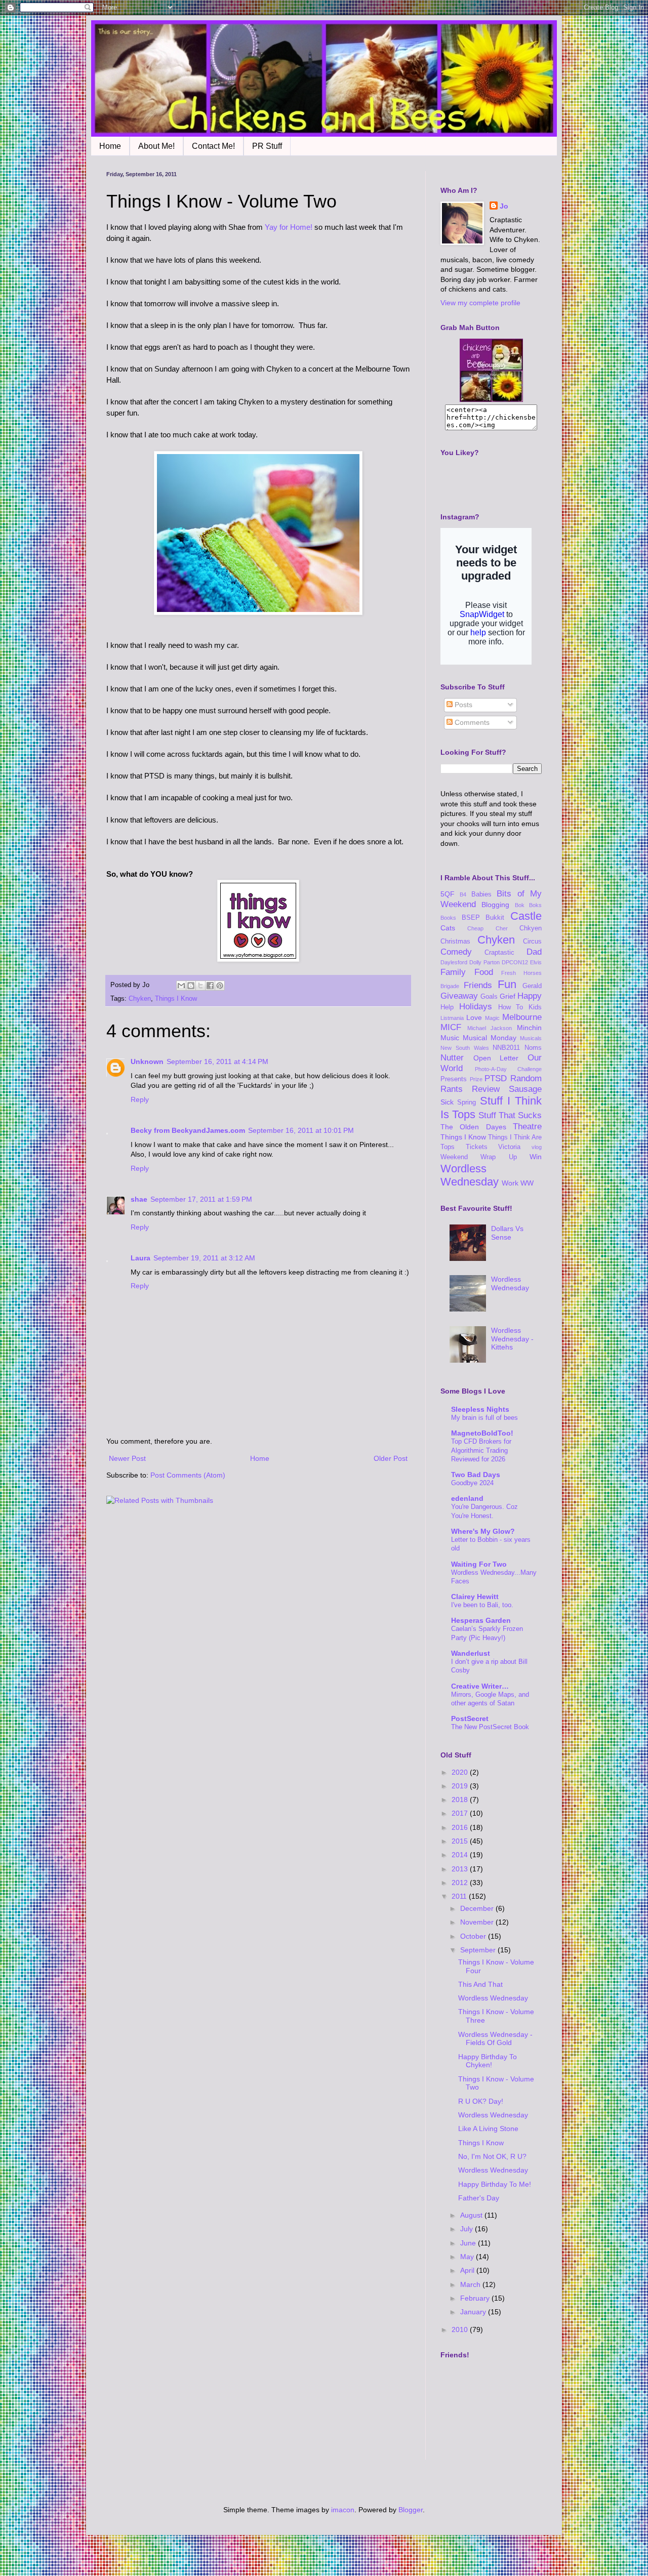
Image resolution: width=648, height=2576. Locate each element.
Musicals (531, 1038)
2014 (461, 1855)
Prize (476, 1079)
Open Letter (496, 1058)
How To (511, 1007)
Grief (508, 996)
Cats (448, 928)
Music (450, 1038)
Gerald (532, 986)
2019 (461, 1786)
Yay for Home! (289, 227)
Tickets (477, 1147)
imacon (343, 2510)
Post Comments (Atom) (188, 1475)
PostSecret (470, 1719)
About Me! (156, 146)
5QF (448, 894)
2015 (461, 1841)
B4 (463, 894)
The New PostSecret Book (490, 1727)
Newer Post (127, 1458)
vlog (537, 1147)
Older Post (391, 1458)
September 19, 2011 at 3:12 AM (204, 1258)
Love (474, 1017)
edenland (467, 1498)
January (474, 2312)
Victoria (509, 1147)
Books (448, 918)
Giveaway (459, 996)
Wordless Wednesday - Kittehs (512, 1339)
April (468, 2270)
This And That (480, 1984)
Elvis (536, 962)
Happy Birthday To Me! (495, 2184)
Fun (507, 984)
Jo (504, 206)
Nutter (452, 1058)
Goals (489, 997)
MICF (451, 1027)
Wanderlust (471, 1653)
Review (486, 1089)
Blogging (495, 905)
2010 (461, 2329)
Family (453, 972)
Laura (140, 1258)
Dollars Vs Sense (507, 1233)
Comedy (456, 952)
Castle (526, 916)
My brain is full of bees (484, 1418)
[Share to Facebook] (210, 986)
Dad (534, 952)
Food (484, 972)
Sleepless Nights (480, 1409)
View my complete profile (480, 303)
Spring (467, 1102)
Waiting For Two (479, 1564)
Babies (481, 894)
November (478, 1922)
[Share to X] (200, 986)
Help (447, 1007)
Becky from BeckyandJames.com (188, 1130)
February (476, 2298)
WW (527, 1183)
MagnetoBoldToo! (482, 1433)
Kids (535, 1007)
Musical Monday (490, 1038)
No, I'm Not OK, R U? (492, 2156)
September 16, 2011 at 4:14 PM (217, 1061)
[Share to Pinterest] (220, 986)
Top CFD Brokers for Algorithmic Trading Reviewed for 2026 (481, 1450)
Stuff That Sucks (510, 1115)
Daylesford (454, 962)
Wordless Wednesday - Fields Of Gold (495, 2039)
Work (510, 1183)
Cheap (475, 928)
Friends (478, 985)
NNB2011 (506, 1048)
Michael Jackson (490, 1028)
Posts (462, 705)
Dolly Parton (484, 962)
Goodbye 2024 (472, 1483)
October (474, 1936)
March (471, 2284)
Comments (471, 722)
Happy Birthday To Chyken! (488, 2061)
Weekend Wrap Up (479, 1157)
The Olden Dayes (473, 1127)
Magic (492, 1018)
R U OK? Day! (481, 2101)
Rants (452, 1089)
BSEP (471, 918)
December (478, 1908)
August (472, 2215)
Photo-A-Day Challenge (509, 1069)
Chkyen (531, 928)
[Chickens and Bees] (491, 399)
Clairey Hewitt (475, 1597)
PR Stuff (267, 146)
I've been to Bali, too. (482, 1605)
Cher (502, 928)
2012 (461, 1883)
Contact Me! (213, 146)
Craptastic (499, 953)
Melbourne (522, 1017)
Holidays (476, 1007)
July (468, 2229)
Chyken (140, 999)
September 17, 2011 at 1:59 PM (201, 1199)
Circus (532, 942)
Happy (530, 996)
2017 (461, 1813)
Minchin (529, 1028)
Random (526, 1078)
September (479, 1950)
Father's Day (479, 2198)
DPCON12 (515, 962)
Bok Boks (528, 905)
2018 (461, 1800)
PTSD (496, 1078)
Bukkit (495, 918)
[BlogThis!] (191, 986)
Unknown (147, 1061)
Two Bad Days (476, 1475)
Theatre (527, 1127)
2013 (461, 1869)
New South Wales (465, 1048)
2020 (461, 1772)
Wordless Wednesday (470, 1175)
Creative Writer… (480, 1686)
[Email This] (181, 986)
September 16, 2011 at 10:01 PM (301, 1130)
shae (139, 1199)
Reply (140, 1099)
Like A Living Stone (488, 2129)
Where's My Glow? (483, 1531)
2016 (461, 1827)
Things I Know (176, 999)
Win (536, 1157)
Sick (447, 1102)
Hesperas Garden (481, 1620)
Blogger (411, 2510)
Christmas (455, 942)
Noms (533, 1048)
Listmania (452, 1018)
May (468, 2257)
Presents (454, 1079)
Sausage (525, 1089)
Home (110, 146)
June (469, 2243)
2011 (460, 1896)
